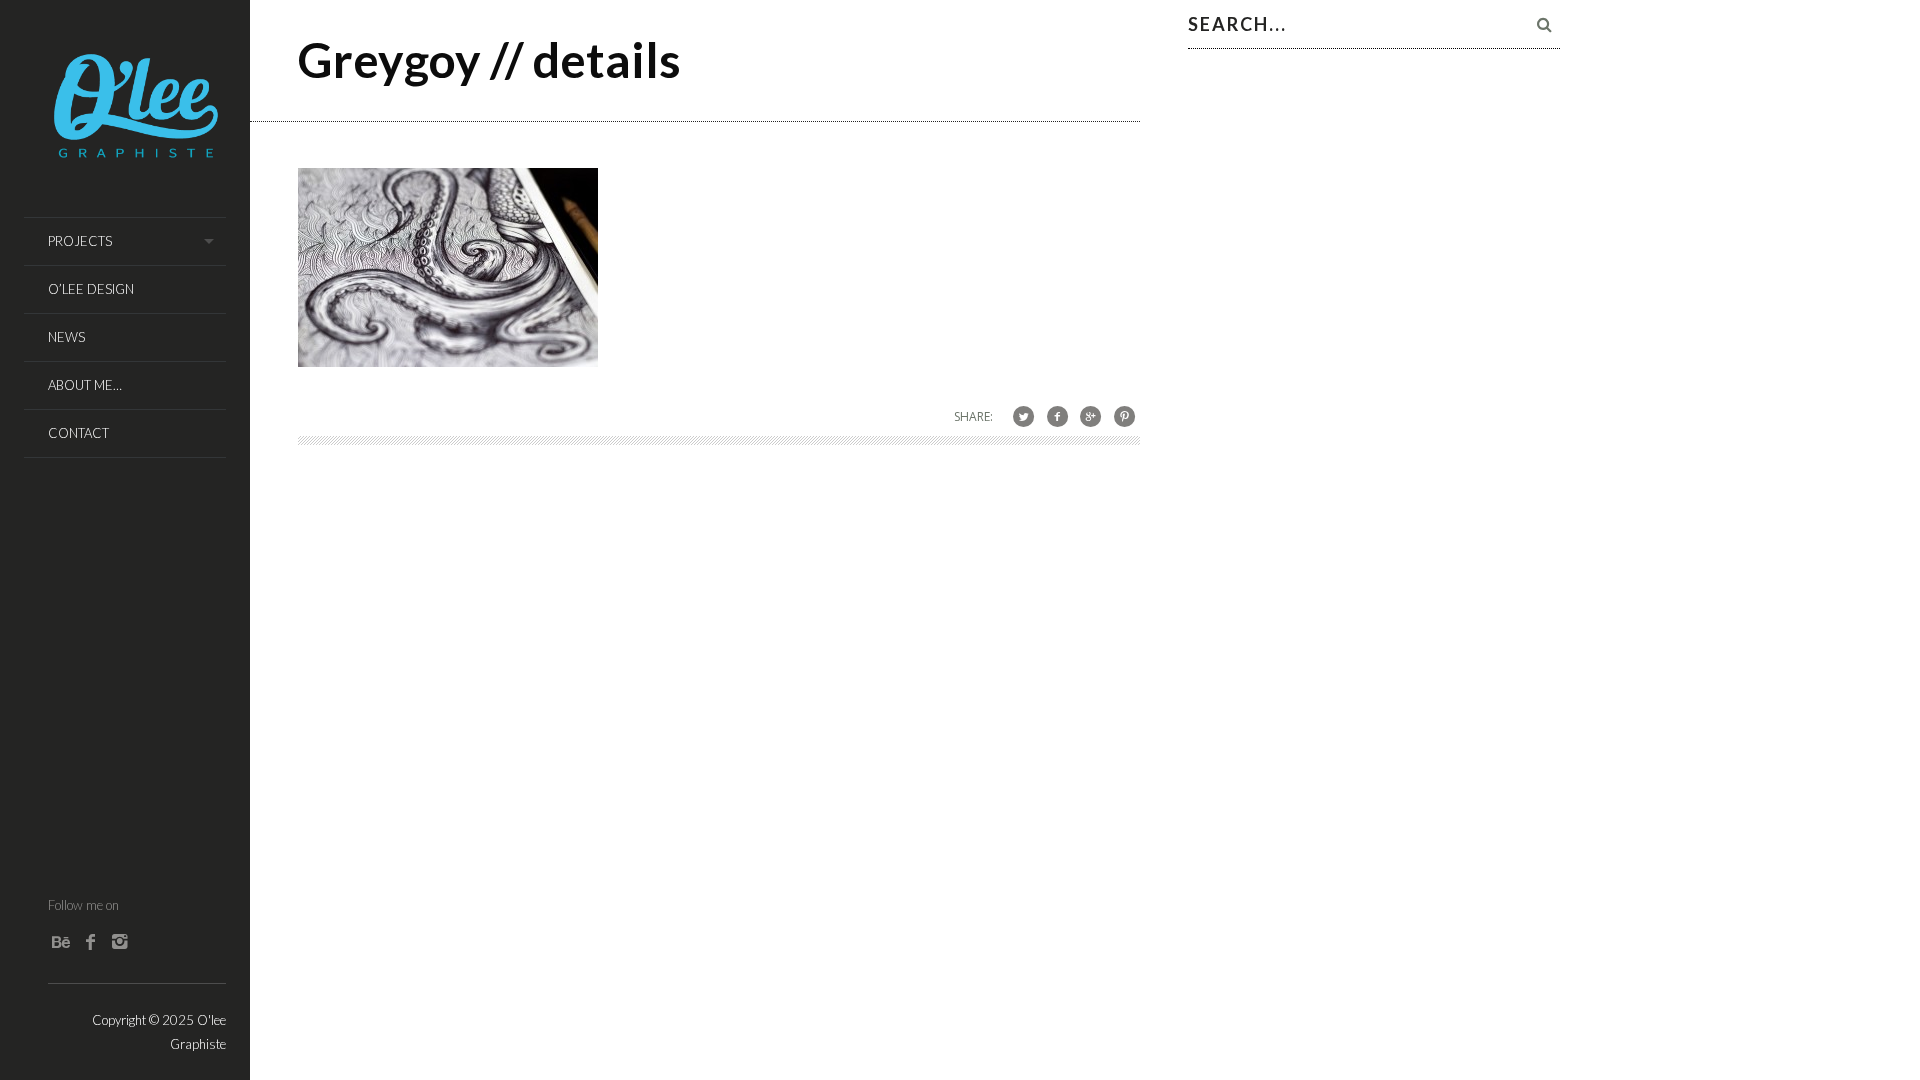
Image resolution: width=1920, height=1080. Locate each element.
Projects (80, 241)
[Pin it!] (1124, 415)
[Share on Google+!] (1090, 415)
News (66, 337)
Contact (78, 433)
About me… (85, 385)
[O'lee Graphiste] (137, 152)
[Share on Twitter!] (1023, 415)
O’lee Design (91, 289)
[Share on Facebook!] (1057, 415)
